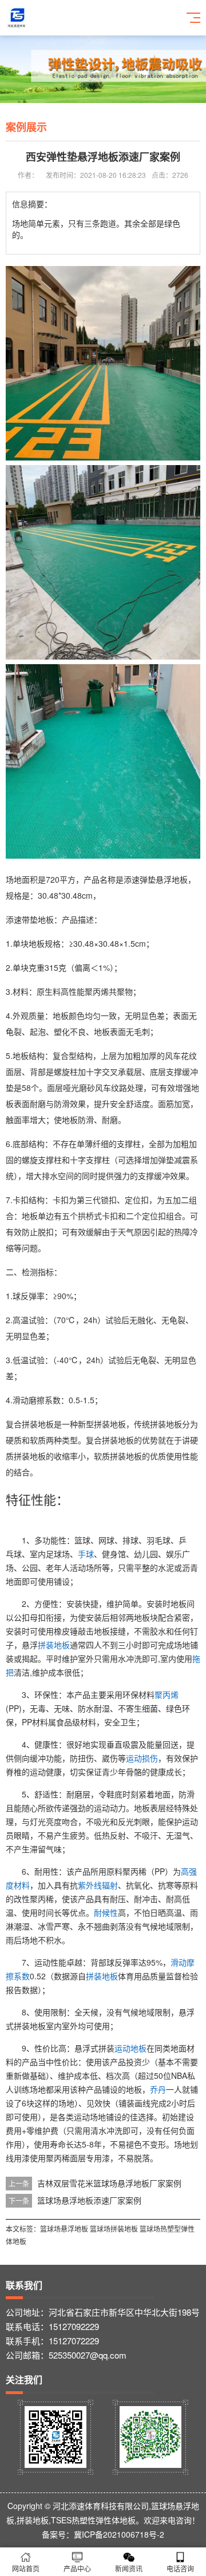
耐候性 (106, 1912)
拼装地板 (54, 1645)
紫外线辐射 (98, 1885)
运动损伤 (142, 1758)
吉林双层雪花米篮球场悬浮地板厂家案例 (109, 2183)
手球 (86, 1554)
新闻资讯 (129, 2568)
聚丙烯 (167, 1694)
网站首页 (26, 2568)
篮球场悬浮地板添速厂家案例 (89, 2200)
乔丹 (158, 2089)
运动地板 (130, 2048)
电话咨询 (180, 2568)
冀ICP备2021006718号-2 (119, 2534)
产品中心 (77, 2568)
